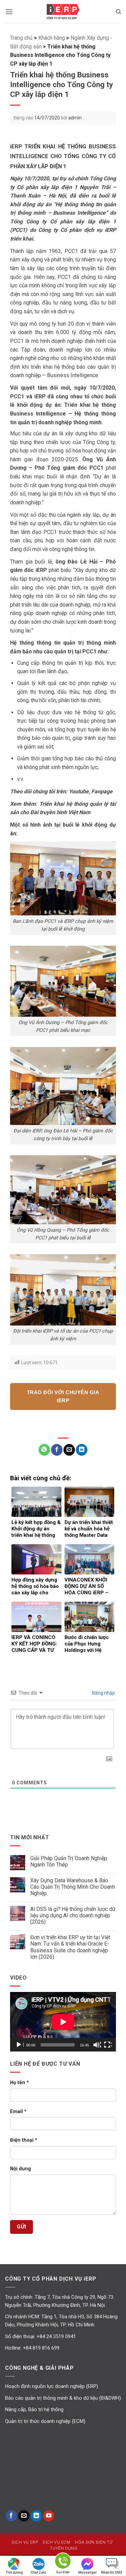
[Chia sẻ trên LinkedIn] (82, 1450)
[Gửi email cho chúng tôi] (24, 2516)
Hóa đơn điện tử (94, 2542)
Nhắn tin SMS (112, 2572)
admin (75, 118)
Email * (18, 2112)
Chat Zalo (38, 2572)
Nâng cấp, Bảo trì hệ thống (34, 2409)
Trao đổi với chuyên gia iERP (63, 1396)
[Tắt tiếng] (97, 2045)
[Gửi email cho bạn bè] (69, 1450)
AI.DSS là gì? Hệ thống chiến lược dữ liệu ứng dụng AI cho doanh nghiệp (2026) (73, 1915)
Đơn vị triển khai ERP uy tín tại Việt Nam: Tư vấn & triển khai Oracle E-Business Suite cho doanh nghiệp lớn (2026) (70, 1947)
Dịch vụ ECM (57, 2542)
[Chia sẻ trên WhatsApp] (44, 1450)
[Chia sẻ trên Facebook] (57, 1450)
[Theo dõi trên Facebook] (11, 2516)
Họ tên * (19, 2083)
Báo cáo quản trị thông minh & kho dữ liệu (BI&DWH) (63, 2398)
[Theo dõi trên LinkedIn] (36, 2516)
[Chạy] (19, 2045)
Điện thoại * (24, 2140)
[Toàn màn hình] (108, 2045)
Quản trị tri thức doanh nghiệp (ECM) (45, 2421)
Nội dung (20, 2169)
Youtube (79, 791)
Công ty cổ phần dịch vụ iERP (63, 12)
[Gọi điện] (63, 2562)
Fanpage (102, 791)
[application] (63, 2022)
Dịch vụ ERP (25, 2542)
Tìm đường (14, 2572)
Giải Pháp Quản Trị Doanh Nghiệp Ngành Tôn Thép (69, 1861)
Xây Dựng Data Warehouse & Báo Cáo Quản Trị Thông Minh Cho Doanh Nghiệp (73, 1887)
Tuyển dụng (64, 2548)
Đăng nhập (103, 1693)
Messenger (88, 2572)
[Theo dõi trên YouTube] (49, 2516)
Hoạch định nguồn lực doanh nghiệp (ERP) (52, 2386)
